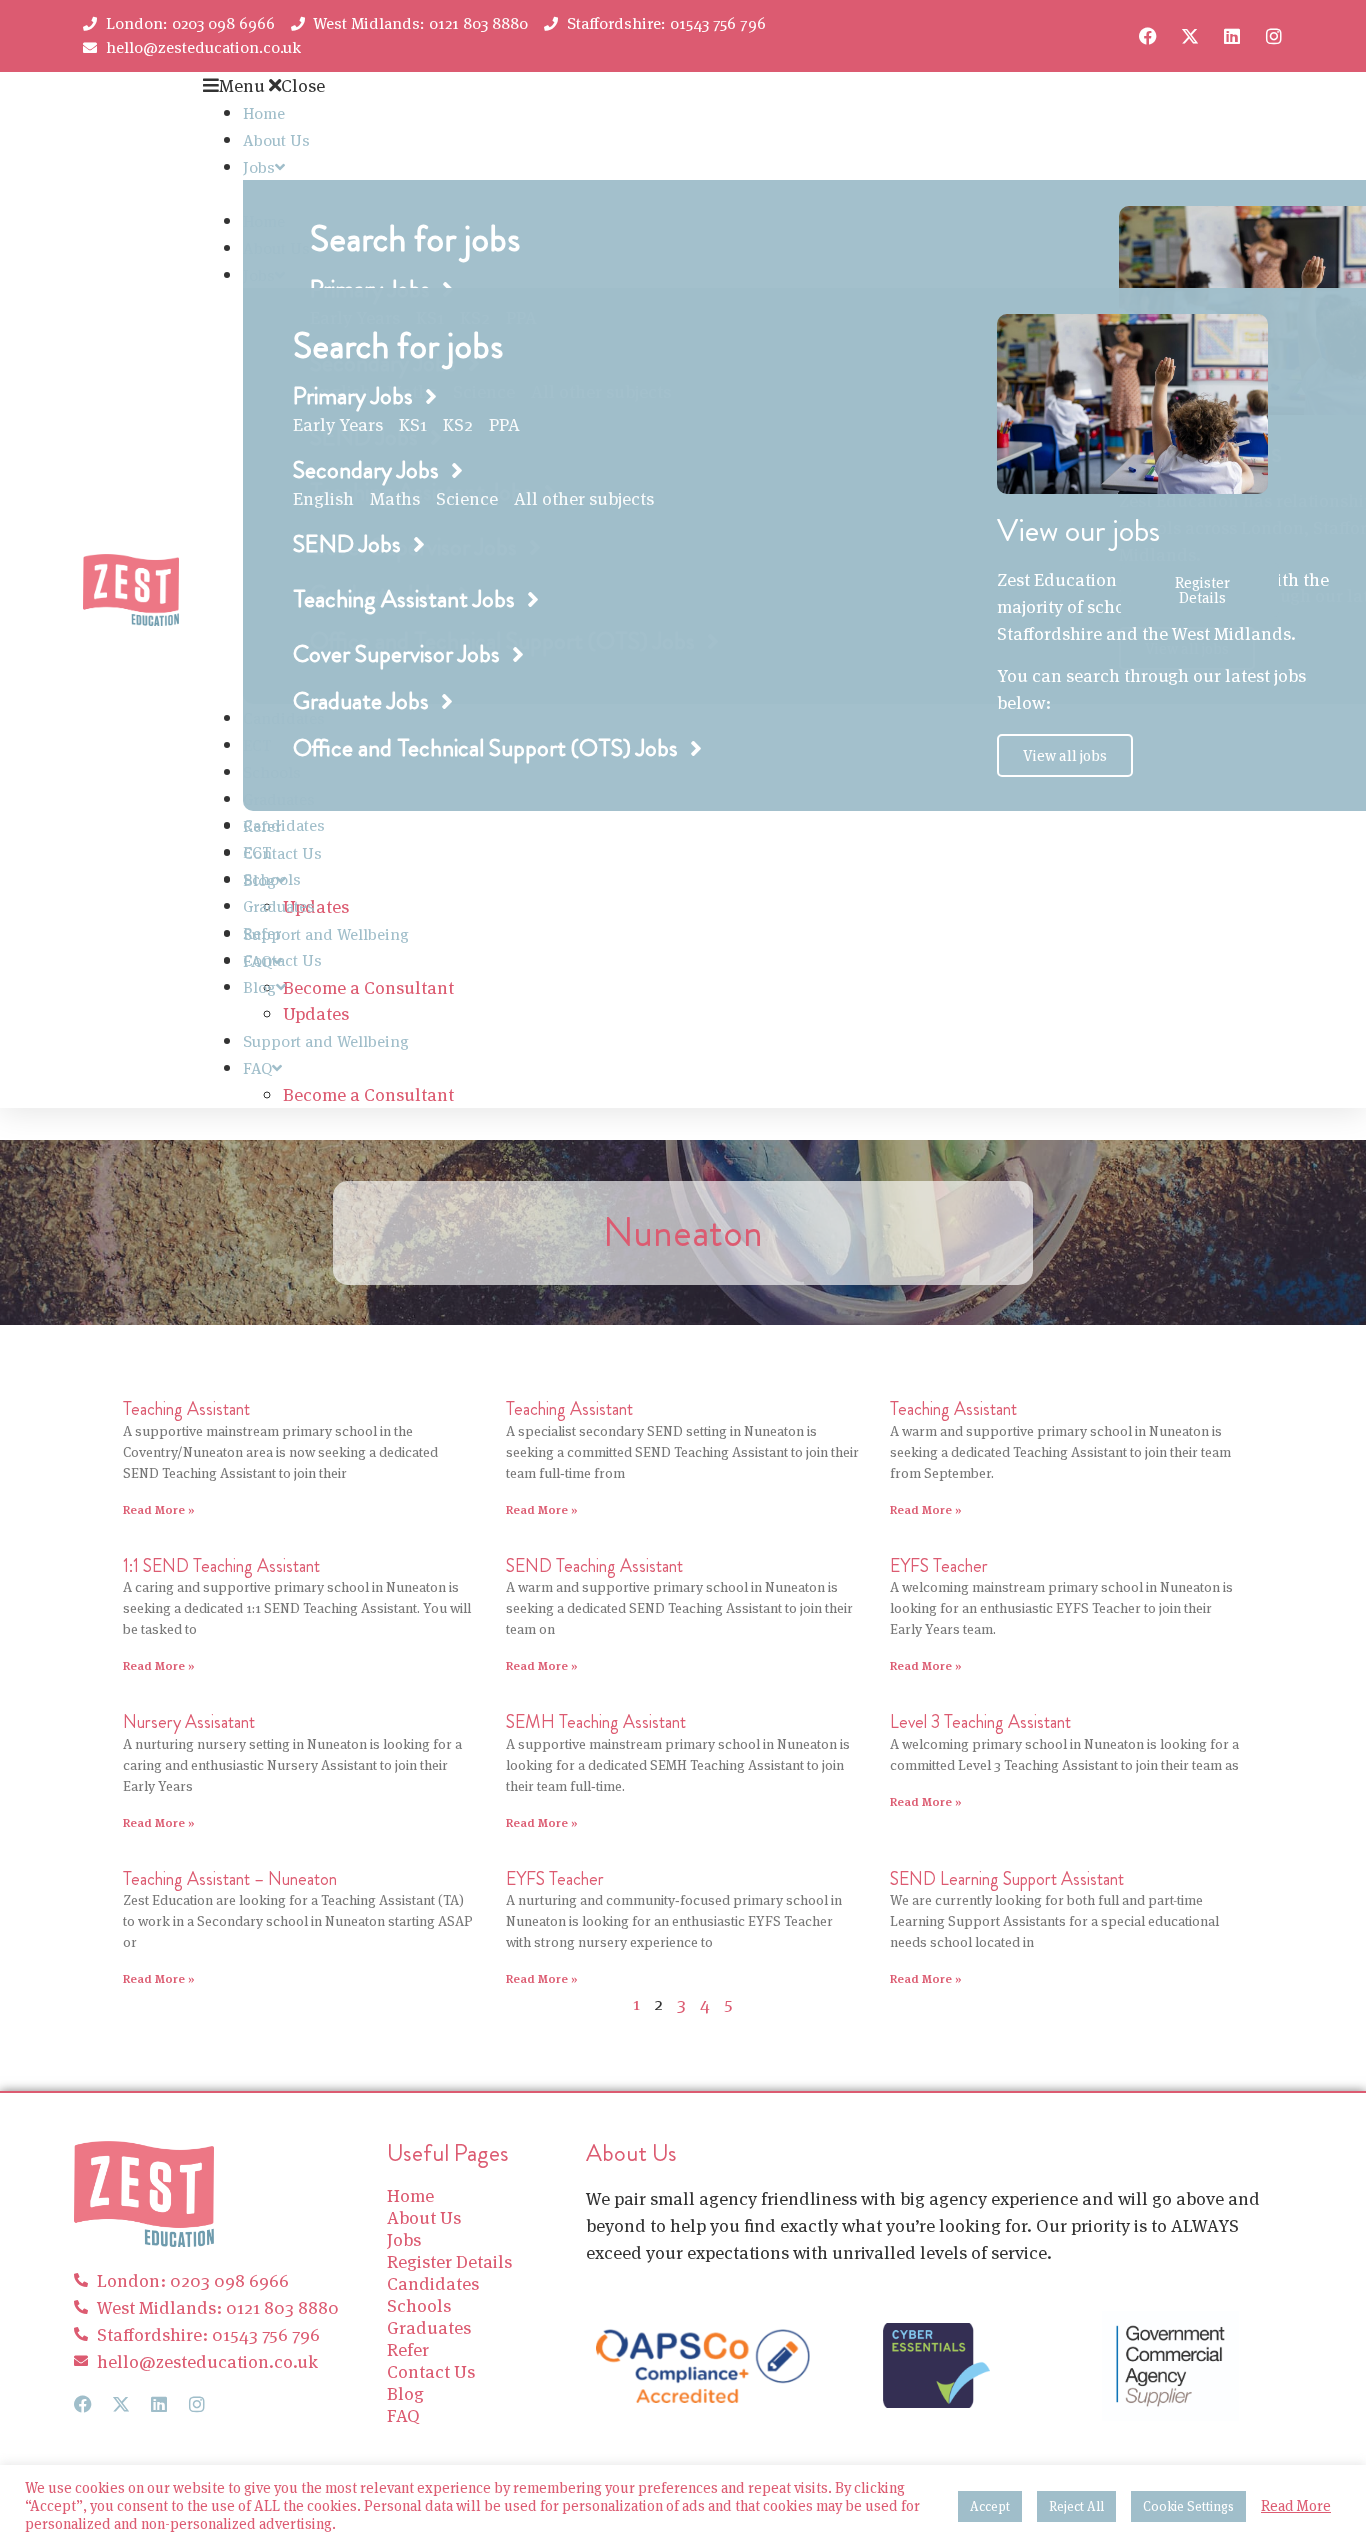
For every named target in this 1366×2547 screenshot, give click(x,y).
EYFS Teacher (939, 1566)
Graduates (279, 906)
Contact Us (282, 853)
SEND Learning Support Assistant (1007, 1879)
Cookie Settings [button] (1188, 2506)
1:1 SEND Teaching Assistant (221, 1566)
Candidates (284, 825)
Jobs (259, 167)
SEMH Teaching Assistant (596, 1722)
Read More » (159, 1509)
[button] (662, 85)
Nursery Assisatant (189, 1722)
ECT (257, 852)
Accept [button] (990, 2506)
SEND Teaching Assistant (594, 1566)
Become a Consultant (368, 987)
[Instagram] (1274, 36)
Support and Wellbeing (326, 934)
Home (264, 113)
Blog (259, 987)
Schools (272, 879)
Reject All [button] (1076, 2506)
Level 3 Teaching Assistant (980, 1722)
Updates (316, 1013)
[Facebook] (1148, 36)
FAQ (257, 1068)
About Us (276, 140)
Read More (1296, 2506)
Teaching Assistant (186, 1409)
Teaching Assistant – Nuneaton (230, 1879)
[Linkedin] (1232, 36)
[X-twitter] (1190, 36)
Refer (262, 933)
